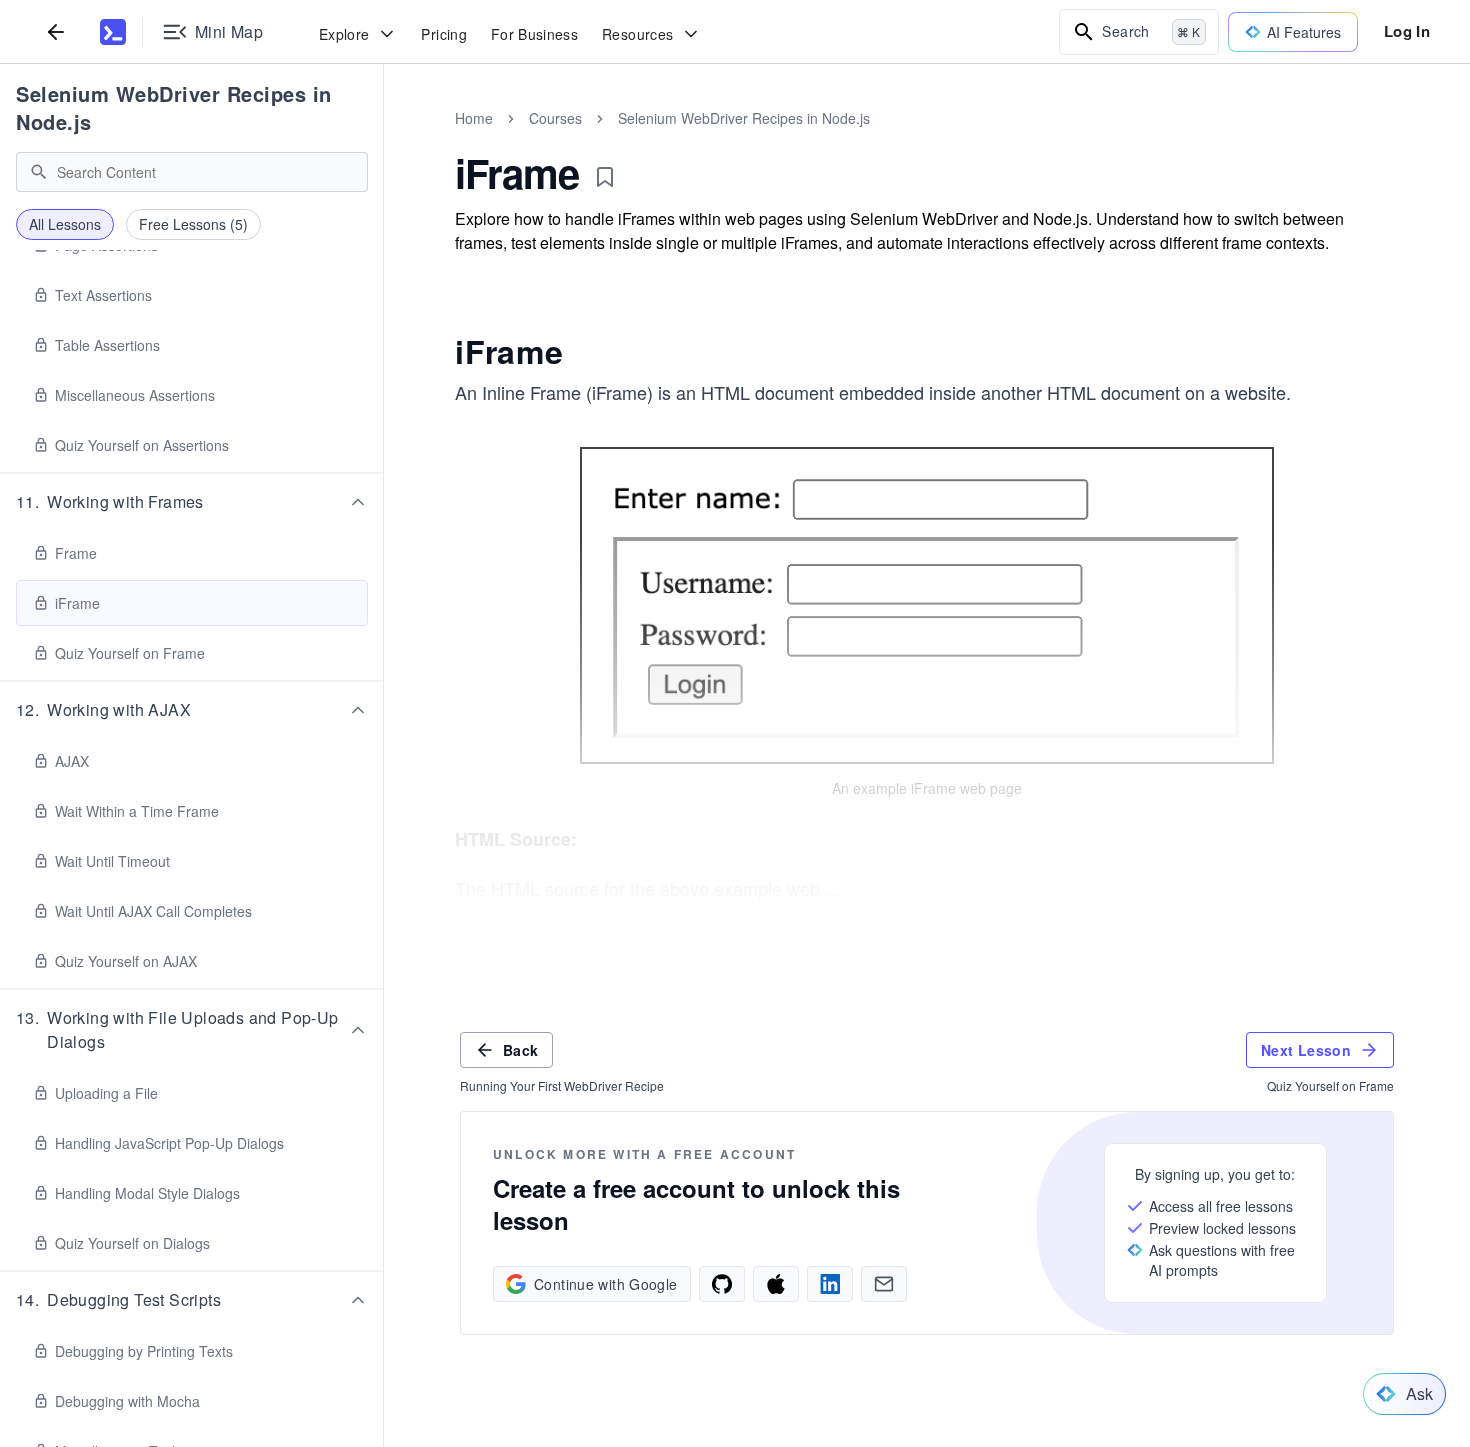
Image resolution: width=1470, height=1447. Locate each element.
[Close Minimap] (384, 140)
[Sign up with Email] (884, 1284)
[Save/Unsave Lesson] (605, 177)
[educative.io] (113, 32)
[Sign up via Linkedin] (830, 1284)
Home (474, 118)
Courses (555, 118)
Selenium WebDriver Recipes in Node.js (174, 107)
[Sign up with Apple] (776, 1284)
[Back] (56, 31)
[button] (192, 502)
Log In (1407, 31)
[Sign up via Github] (722, 1284)
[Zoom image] (927, 605)
